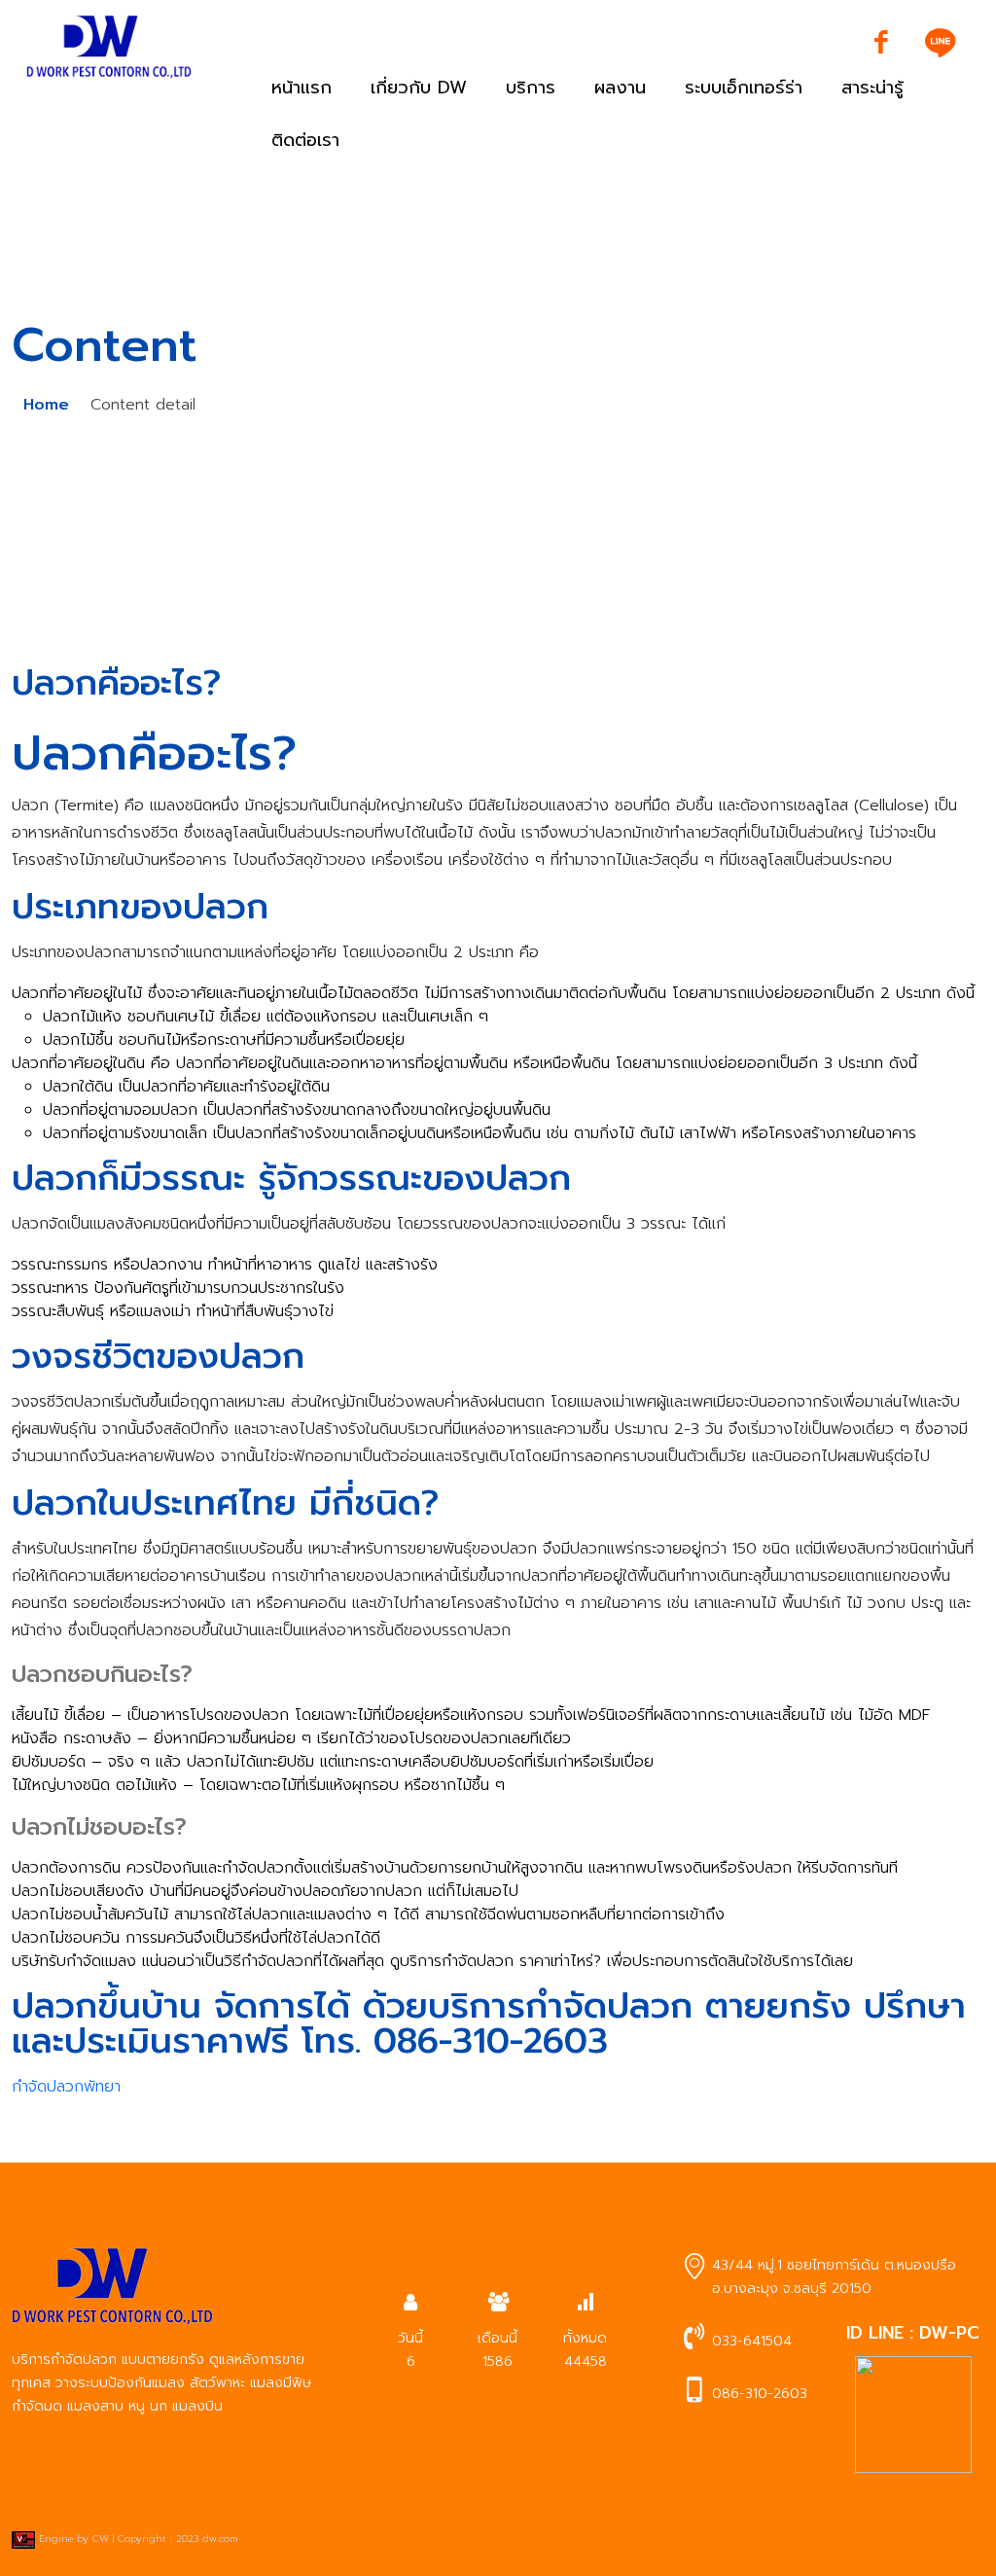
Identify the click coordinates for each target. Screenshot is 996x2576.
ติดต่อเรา (305, 140)
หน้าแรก (302, 88)
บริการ (531, 88)
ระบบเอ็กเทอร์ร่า (744, 88)
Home (46, 405)
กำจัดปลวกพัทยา (66, 2087)
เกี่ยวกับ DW (419, 88)
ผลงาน (620, 88)
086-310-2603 (760, 2394)
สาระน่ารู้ (872, 88)
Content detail (143, 405)
